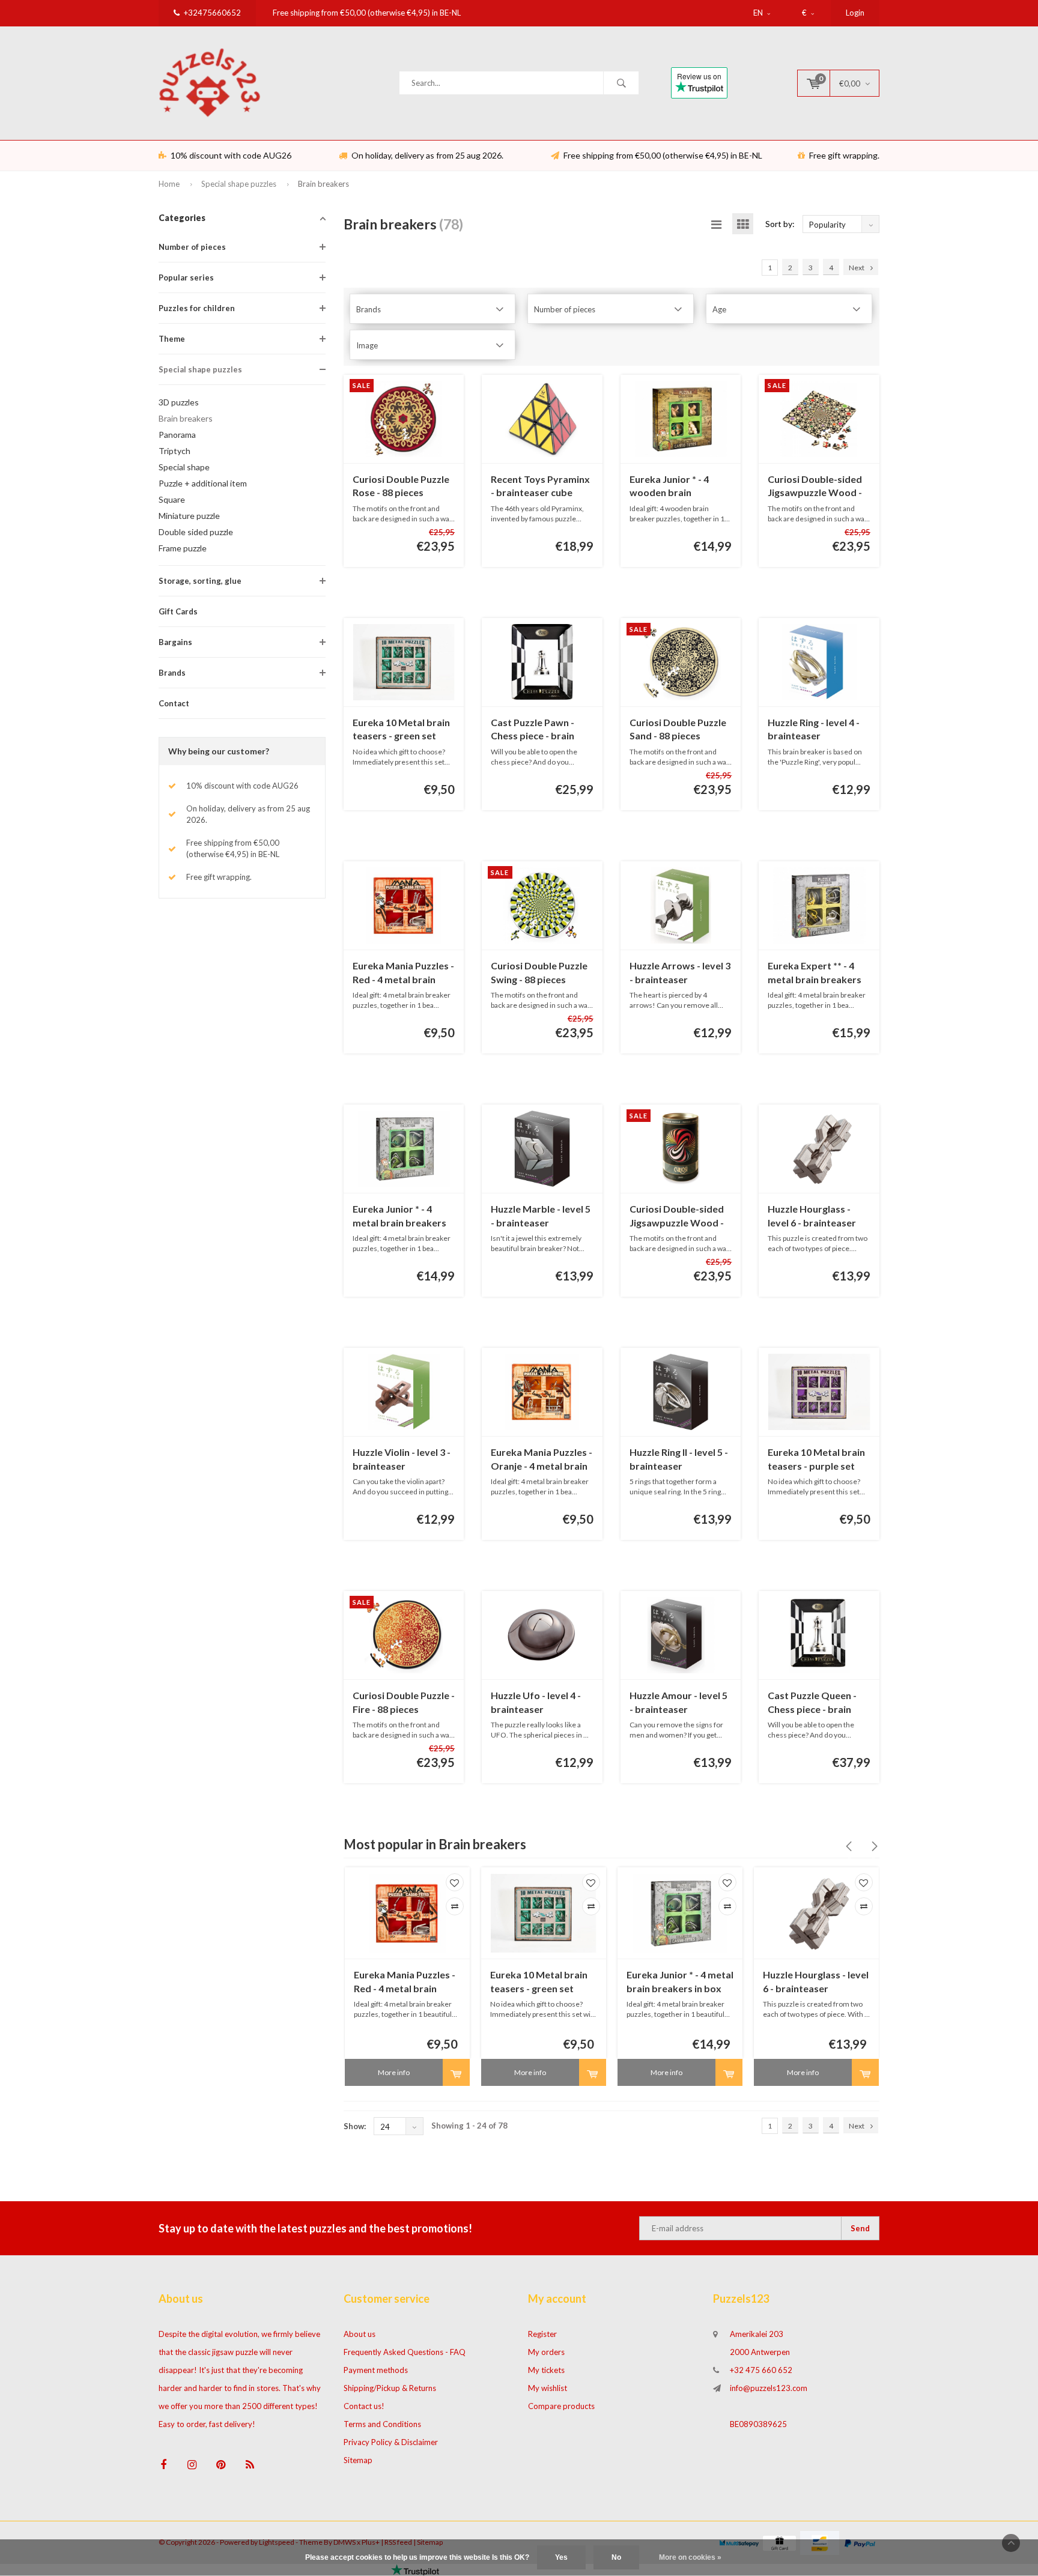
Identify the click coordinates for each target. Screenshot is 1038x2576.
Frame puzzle (183, 548)
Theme (172, 339)
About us (360, 2334)
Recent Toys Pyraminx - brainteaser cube (540, 486)
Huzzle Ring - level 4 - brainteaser (814, 729)
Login (855, 13)
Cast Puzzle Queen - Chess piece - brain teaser (812, 1703)
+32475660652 (212, 13)
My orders (546, 2352)
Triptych (175, 451)
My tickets (546, 2370)
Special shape (184, 467)
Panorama (177, 435)
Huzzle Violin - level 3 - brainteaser (402, 1459)
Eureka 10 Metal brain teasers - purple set (816, 1459)
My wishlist (548, 2388)
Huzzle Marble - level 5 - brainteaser (541, 1216)
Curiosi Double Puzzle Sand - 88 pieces (678, 729)
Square (172, 499)
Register (542, 2334)
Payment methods (376, 2370)
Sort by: (780, 224)
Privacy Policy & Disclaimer (391, 2442)
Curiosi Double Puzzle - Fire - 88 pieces (404, 1702)
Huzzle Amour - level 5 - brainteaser (678, 1702)
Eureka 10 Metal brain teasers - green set (401, 729)
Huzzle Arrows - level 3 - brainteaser (680, 972)
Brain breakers (323, 184)
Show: (355, 2126)
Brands (172, 673)
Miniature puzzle (189, 516)
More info (394, 2072)
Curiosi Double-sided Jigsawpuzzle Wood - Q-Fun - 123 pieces (815, 487)
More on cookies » (690, 2557)
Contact (174, 703)
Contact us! (364, 2406)
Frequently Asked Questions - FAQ (405, 2352)
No (616, 2557)
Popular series (186, 277)
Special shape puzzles (239, 184)
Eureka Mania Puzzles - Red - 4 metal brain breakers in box (403, 973)
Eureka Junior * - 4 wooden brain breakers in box (669, 487)
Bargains (175, 642)
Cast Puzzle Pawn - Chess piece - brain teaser (533, 730)
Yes (561, 2557)
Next (857, 268)
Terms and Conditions (382, 2424)
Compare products (561, 2406)
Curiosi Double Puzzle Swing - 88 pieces (539, 972)
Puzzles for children (197, 308)
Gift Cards (178, 611)
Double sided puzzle (196, 532)
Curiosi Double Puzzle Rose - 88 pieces (401, 486)
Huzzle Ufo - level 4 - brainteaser (536, 1702)
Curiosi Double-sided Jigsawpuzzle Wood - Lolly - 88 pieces (677, 1217)
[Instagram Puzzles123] (192, 2465)
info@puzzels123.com (769, 2388)
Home (169, 184)
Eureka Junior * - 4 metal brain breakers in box (399, 1217)
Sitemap (358, 2460)
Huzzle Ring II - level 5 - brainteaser (679, 1459)
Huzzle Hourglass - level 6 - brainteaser (812, 1216)
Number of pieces (192, 247)
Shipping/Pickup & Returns (390, 2388)
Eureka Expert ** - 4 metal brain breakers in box (815, 973)
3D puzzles (179, 402)
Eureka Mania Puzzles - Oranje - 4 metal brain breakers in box (542, 1460)
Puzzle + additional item (203, 483)
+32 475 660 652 (761, 2370)
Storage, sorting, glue (200, 581)
